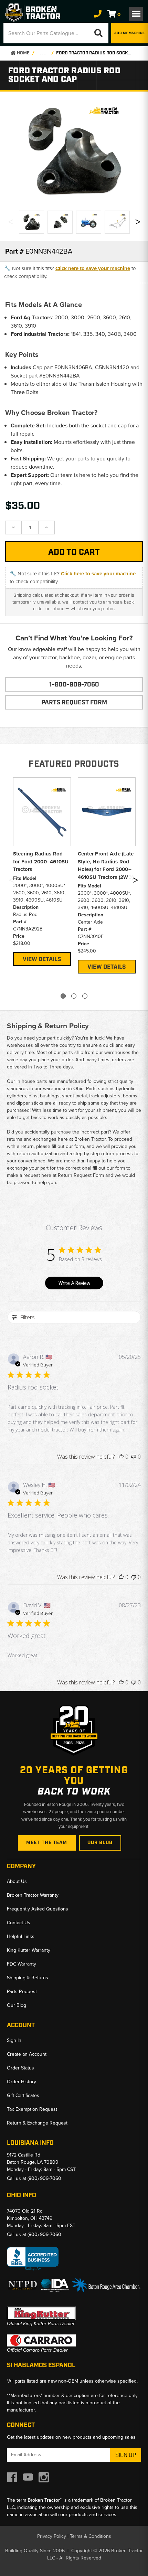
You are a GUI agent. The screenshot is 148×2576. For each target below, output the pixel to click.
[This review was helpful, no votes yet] (121, 1457)
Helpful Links (21, 1936)
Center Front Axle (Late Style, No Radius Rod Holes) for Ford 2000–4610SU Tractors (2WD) (106, 865)
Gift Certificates (23, 2095)
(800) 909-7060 (44, 2178)
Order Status (20, 2068)
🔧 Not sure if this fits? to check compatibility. (70, 272)
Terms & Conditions (91, 2536)
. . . (43, 53)
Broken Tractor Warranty (33, 1895)
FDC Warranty (22, 1964)
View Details (42, 959)
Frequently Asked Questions (38, 1909)
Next (138, 223)
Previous (10, 223)
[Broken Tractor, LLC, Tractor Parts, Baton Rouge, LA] (33, 2259)
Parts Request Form (74, 703)
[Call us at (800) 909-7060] (98, 14)
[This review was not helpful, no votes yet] (134, 1457)
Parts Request (22, 1992)
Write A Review (74, 1283)
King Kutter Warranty (29, 1950)
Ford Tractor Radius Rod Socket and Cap (95, 53)
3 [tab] (85, 996)
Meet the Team (47, 1843)
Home (23, 53)
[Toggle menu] (136, 14)
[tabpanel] (42, 871)
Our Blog (100, 1843)
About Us (17, 1881)
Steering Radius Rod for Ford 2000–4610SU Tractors (41, 861)
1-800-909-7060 (74, 685)
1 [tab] (63, 996)
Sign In (14, 2040)
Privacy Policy (52, 2536)
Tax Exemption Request (32, 2109)
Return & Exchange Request (37, 2123)
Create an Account (27, 2054)
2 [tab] (74, 996)
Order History (22, 2082)
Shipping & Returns (28, 1978)
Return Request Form (81, 1175)
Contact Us (19, 1923)
